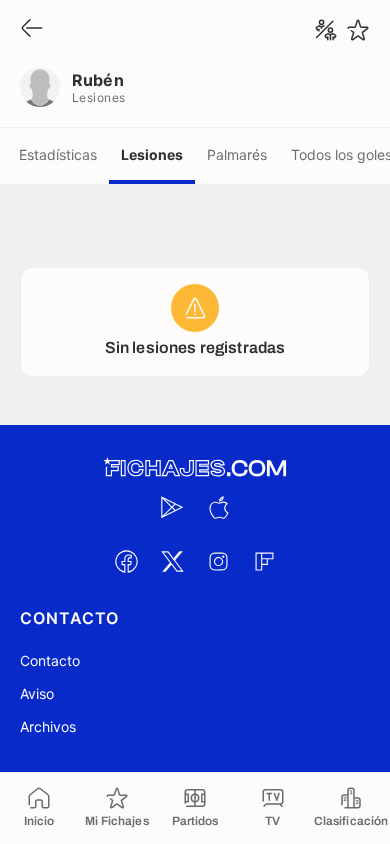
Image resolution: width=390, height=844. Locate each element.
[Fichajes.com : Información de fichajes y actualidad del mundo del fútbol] (195, 468)
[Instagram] (218, 561)
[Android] (172, 507)
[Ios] (218, 507)
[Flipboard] (264, 561)
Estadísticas (58, 154)
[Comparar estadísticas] (326, 30)
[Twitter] (172, 561)
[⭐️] (358, 30)
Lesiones (152, 154)
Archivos (48, 726)
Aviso (37, 693)
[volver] (32, 29)
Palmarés (237, 154)
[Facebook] (126, 561)
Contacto (50, 660)
